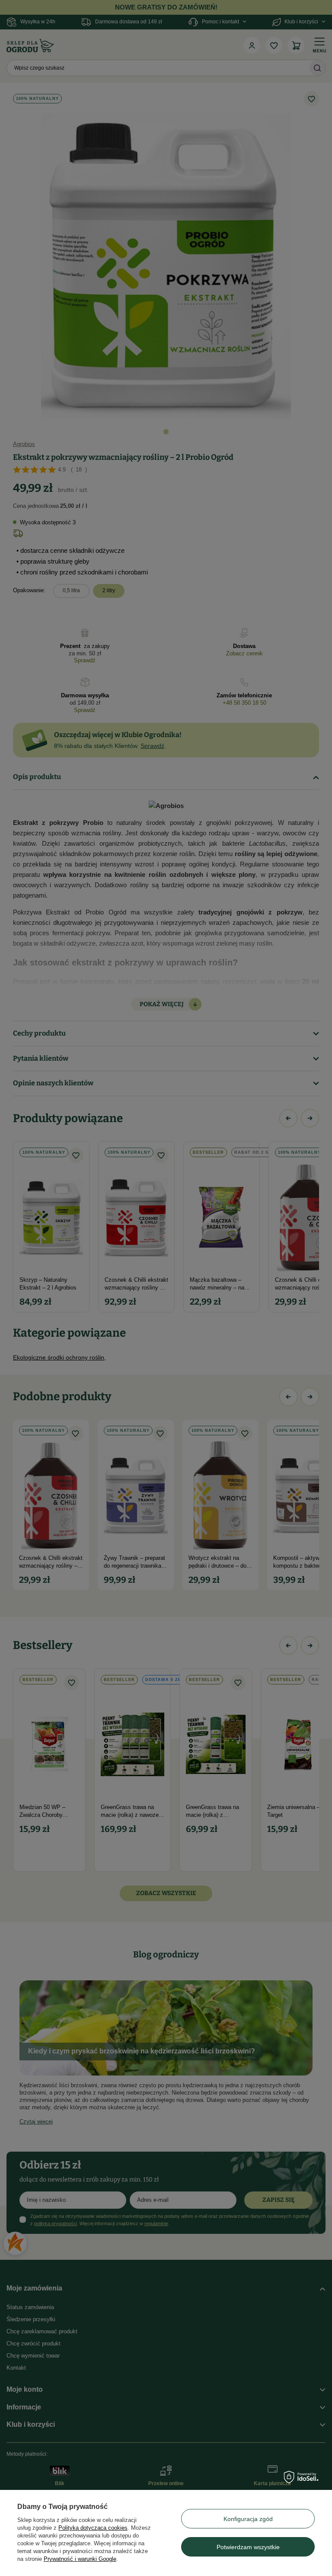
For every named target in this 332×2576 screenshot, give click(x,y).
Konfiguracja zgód (248, 2519)
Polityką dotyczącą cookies (93, 2528)
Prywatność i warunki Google (80, 2559)
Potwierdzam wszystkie (248, 2547)
